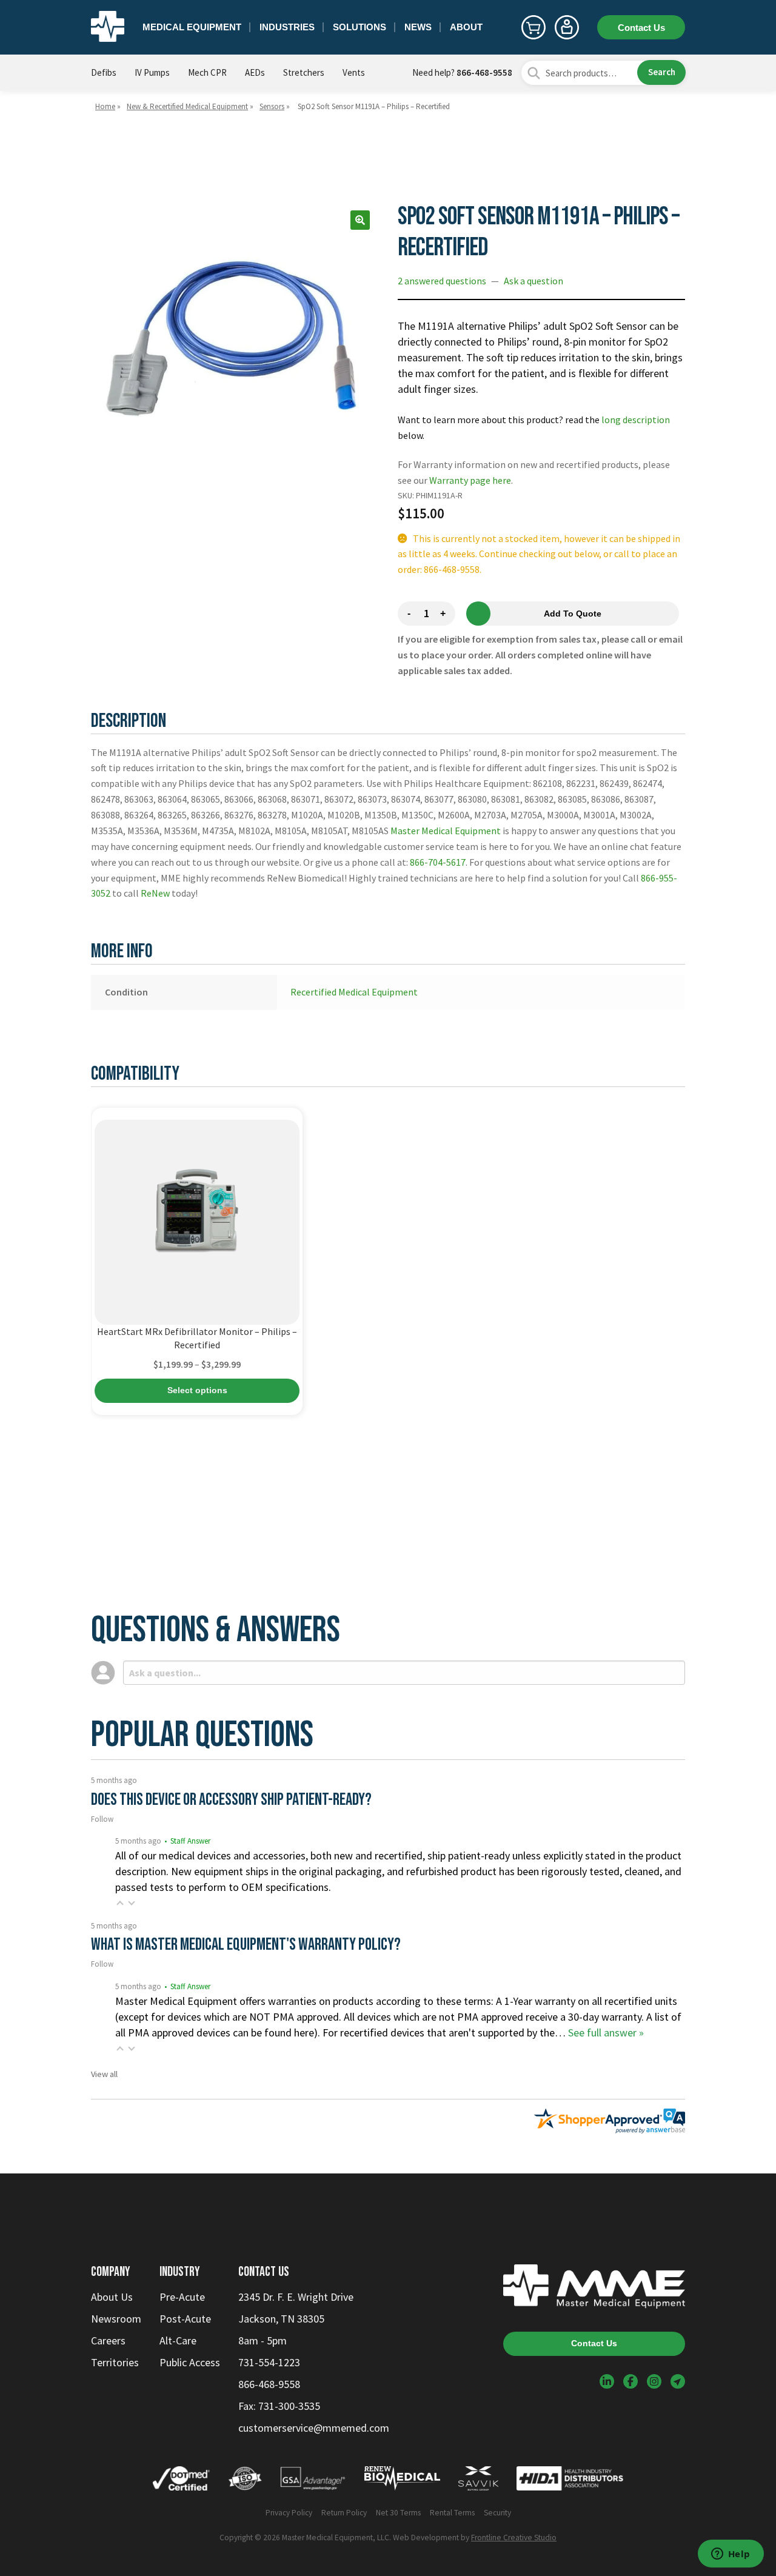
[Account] (567, 27)
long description (636, 420)
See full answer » (606, 2032)
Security (497, 2513)
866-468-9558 (484, 72)
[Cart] (533, 27)
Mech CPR (207, 72)
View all (104, 2074)
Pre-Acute (182, 2297)
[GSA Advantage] (313, 2481)
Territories (115, 2362)
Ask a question (533, 281)
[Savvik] (478, 2481)
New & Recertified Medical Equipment (187, 106)
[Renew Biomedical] (402, 2481)
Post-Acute (185, 2319)
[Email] (678, 2381)
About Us (112, 2297)
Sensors (272, 106)
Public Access (190, 2362)
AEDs (255, 72)
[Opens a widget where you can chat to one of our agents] (731, 2555)
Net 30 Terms (398, 2513)
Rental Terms (452, 2513)
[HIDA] (570, 2481)
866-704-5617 (438, 862)
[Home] (108, 27)
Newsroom (116, 2319)
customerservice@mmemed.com (314, 2428)
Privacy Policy (289, 2513)
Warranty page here (470, 480)
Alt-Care (178, 2340)
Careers (108, 2340)
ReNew (155, 893)
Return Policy (344, 2513)
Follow (102, 1819)
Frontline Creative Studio (514, 2538)
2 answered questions (442, 281)
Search (662, 72)
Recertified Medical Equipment (354, 992)
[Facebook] (630, 2381)
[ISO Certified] (245, 2481)
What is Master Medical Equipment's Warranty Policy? (246, 1945)
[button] (360, 220)
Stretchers (304, 72)
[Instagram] (654, 2381)
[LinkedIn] (607, 2381)
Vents (354, 72)
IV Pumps (152, 72)
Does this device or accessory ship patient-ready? (231, 1800)
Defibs (104, 72)
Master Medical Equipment (446, 831)
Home (105, 106)
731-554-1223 (269, 2362)
